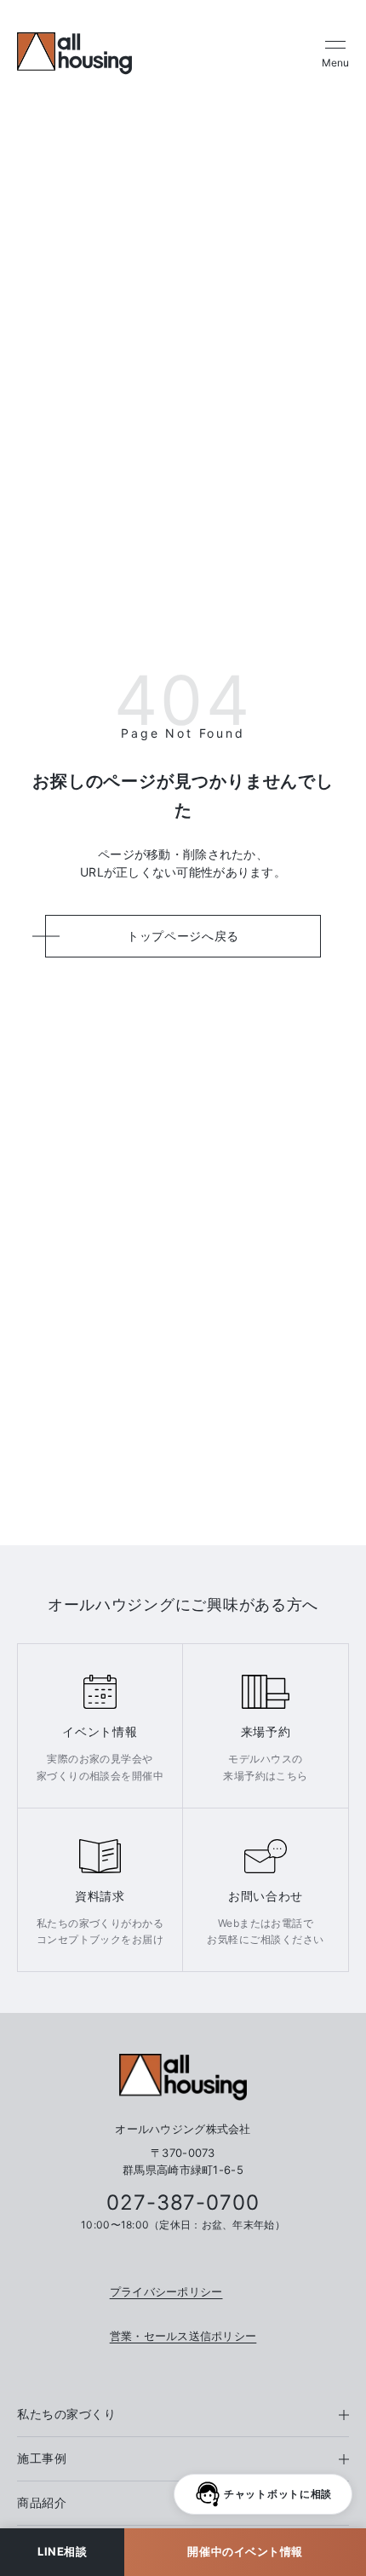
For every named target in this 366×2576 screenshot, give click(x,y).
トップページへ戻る (183, 936)
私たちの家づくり (66, 2414)
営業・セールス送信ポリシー (183, 2336)
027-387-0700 (183, 2203)
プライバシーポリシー (166, 2291)
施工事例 (42, 2458)
